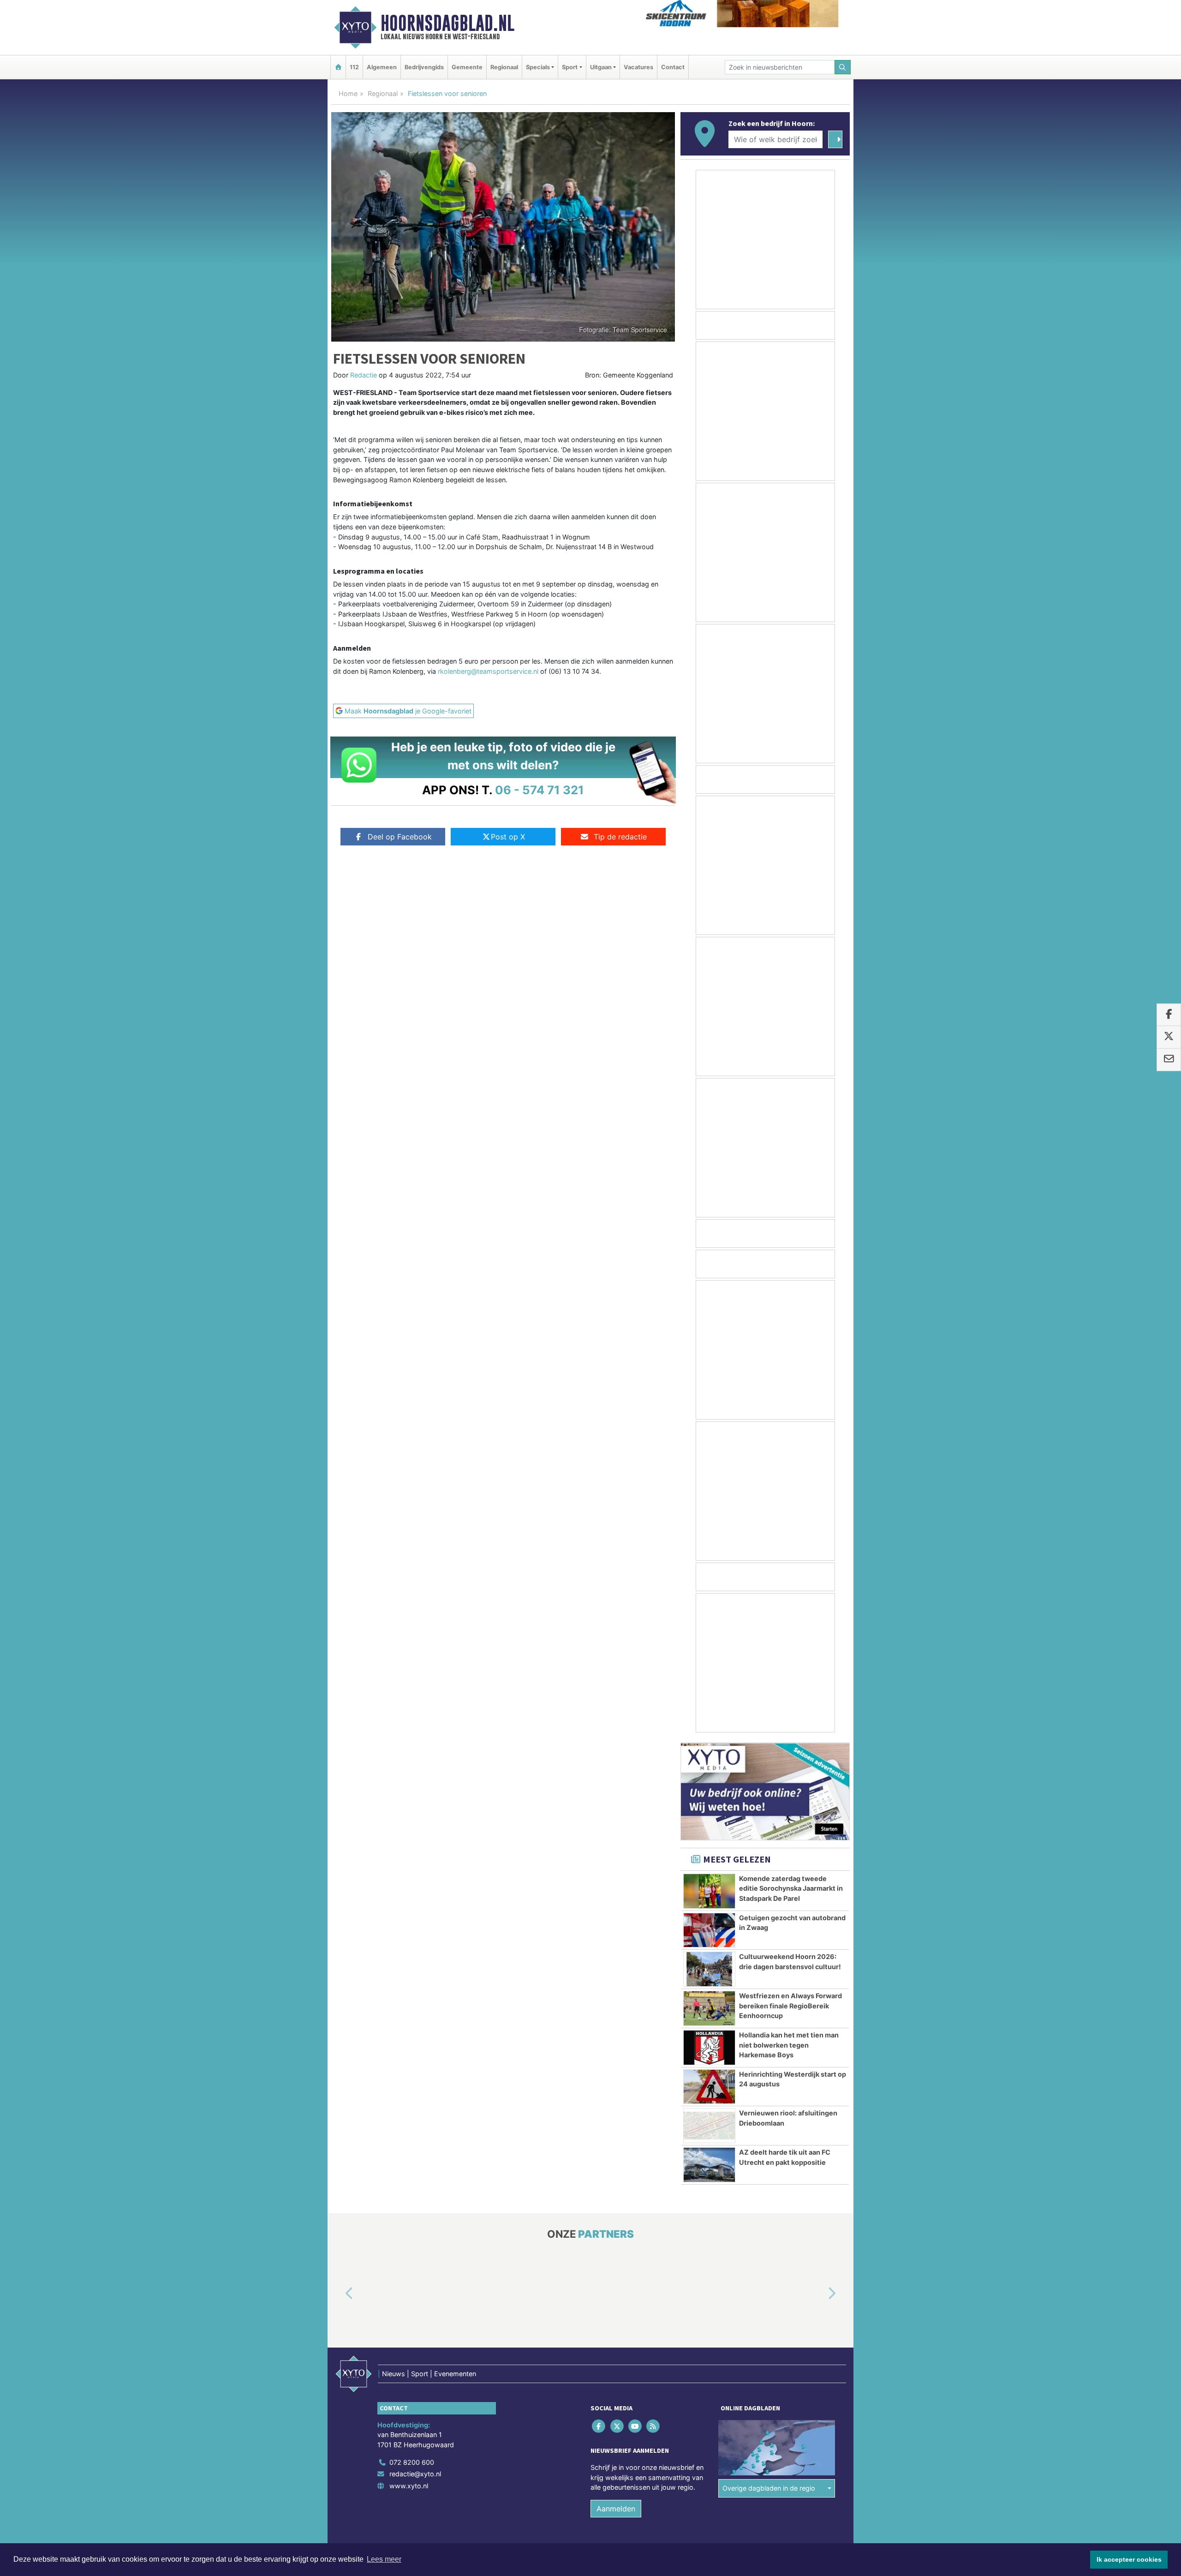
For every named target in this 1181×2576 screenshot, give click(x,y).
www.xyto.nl (409, 2486)
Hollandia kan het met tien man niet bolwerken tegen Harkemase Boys (789, 2045)
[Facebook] (599, 2426)
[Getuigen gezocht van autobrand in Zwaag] (709, 1930)
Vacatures (638, 67)
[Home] (338, 67)
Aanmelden (616, 2509)
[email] (1169, 1060)
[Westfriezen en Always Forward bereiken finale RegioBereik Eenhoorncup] (709, 2008)
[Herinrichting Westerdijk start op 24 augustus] (709, 2087)
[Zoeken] (843, 67)
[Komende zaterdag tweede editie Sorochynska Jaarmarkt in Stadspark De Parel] (709, 1891)
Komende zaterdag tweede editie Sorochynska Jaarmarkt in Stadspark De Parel (791, 1888)
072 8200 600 (412, 2462)
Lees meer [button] (384, 2559)
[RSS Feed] (654, 2426)
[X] (617, 2426)
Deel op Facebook (400, 837)
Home (348, 93)
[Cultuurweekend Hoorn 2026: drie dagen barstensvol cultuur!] (709, 1969)
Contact (673, 67)
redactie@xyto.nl (415, 2474)
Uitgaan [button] (601, 67)
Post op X (508, 837)
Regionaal (504, 67)
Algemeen (382, 67)
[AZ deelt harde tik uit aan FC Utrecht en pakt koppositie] (709, 2165)
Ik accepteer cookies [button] (1129, 2559)
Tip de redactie (620, 837)
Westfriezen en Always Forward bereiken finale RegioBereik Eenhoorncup (790, 2006)
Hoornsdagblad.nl (447, 23)
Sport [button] (570, 67)
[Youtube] (635, 2426)
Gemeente (467, 67)
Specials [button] (538, 67)
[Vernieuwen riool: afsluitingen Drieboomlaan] (709, 2126)
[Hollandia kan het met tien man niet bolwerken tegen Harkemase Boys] (709, 2048)
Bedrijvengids (424, 67)
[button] (339, 2294)
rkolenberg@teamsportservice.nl (488, 671)
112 (354, 67)
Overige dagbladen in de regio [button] (769, 2489)
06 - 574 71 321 (540, 790)
